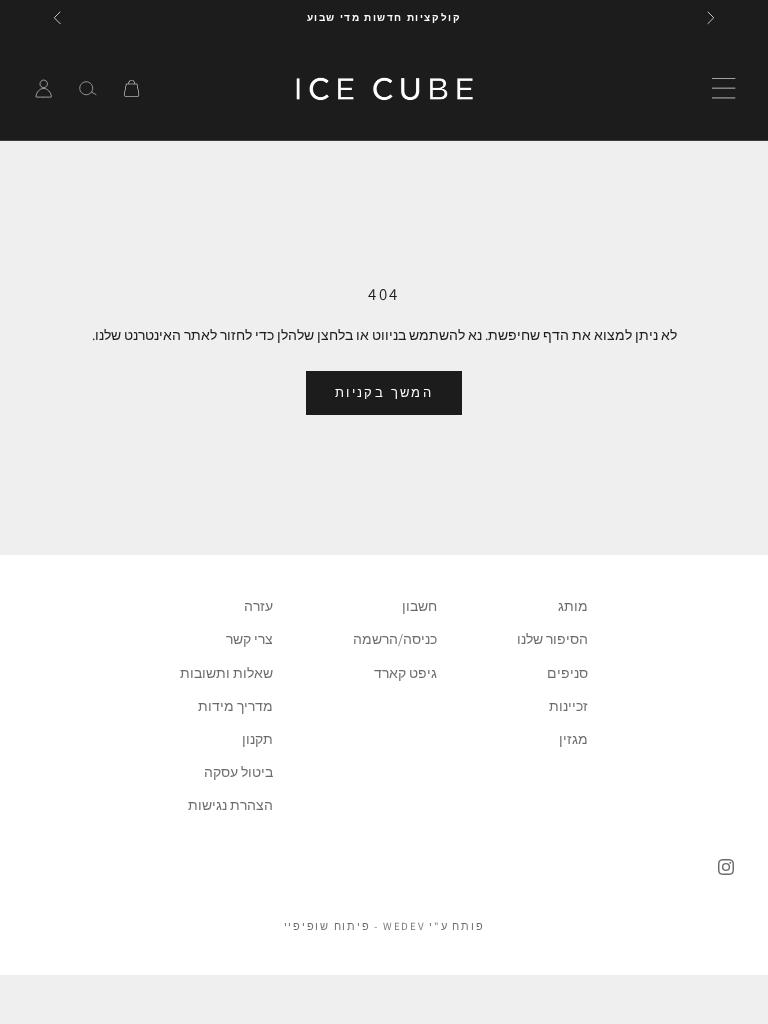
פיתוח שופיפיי (327, 926)
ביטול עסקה (238, 772)
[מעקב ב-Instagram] (726, 867)
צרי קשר (249, 639)
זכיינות (568, 706)
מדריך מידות (235, 706)
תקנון (257, 739)
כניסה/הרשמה (395, 639)
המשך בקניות (384, 392)
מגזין (573, 739)
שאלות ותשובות (226, 673)
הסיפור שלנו (552, 639)
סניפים (567, 673)
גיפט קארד (405, 673)
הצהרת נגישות (230, 805)
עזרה (258, 606)
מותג (573, 606)
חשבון (419, 606)
